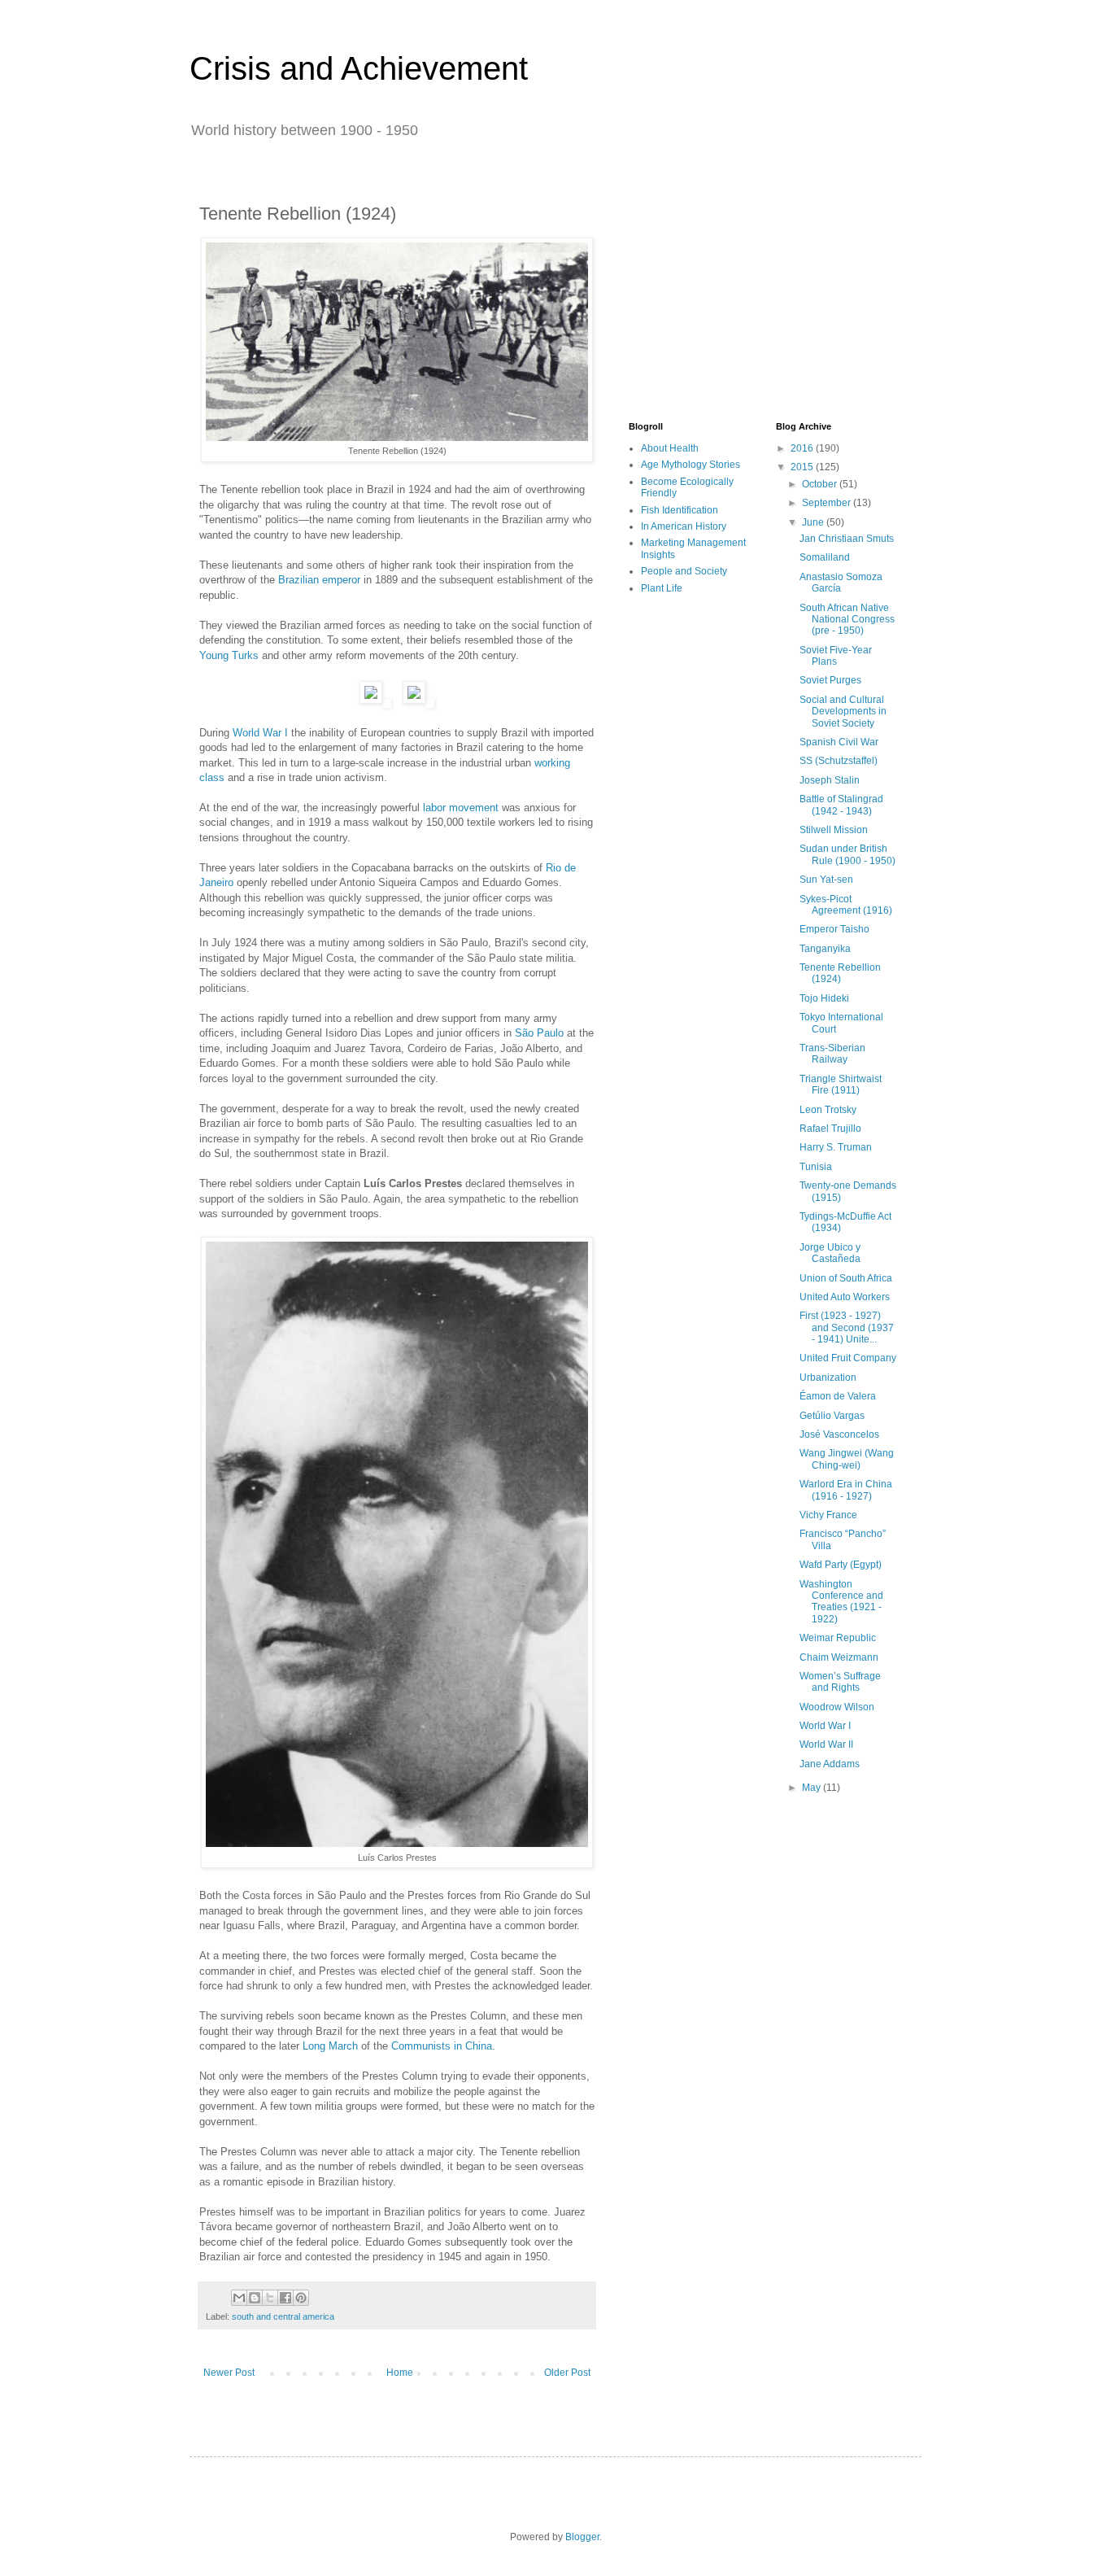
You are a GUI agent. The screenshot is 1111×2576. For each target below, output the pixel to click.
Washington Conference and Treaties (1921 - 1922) (841, 1602)
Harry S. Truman (836, 1147)
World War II (826, 1744)
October (821, 484)
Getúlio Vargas (832, 1416)
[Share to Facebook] (285, 2298)
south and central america (283, 2316)
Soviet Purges (830, 680)
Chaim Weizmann (839, 1657)
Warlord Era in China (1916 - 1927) (846, 1490)
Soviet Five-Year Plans (836, 656)
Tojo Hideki (824, 998)
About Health (670, 448)
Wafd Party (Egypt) (841, 1565)
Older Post (567, 2373)
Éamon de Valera (838, 1396)
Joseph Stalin (830, 780)
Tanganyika (825, 949)
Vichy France (828, 1515)
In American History (684, 526)
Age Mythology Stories (691, 465)
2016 (803, 448)
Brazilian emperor (319, 580)
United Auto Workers (845, 1297)
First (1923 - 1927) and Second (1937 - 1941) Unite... (847, 1327)
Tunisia (816, 1167)
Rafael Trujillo (830, 1129)
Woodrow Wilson (837, 1707)
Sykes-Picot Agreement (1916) (846, 905)
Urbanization (828, 1378)
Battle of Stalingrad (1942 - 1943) (841, 805)
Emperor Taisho (834, 929)
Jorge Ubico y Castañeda (830, 1253)
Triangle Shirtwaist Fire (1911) (841, 1085)
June (814, 522)
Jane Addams (830, 1764)
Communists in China (442, 2046)
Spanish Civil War (839, 742)
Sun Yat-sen (826, 880)
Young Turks (229, 655)
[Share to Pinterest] (301, 2298)
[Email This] (239, 2298)
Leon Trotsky (828, 1110)
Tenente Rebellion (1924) (840, 973)
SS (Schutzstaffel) (839, 761)
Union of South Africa (846, 1278)
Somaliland (825, 557)
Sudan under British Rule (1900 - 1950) (847, 854)
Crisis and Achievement (359, 68)
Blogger (582, 2537)
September (828, 503)
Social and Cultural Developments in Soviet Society (843, 712)
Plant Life (662, 588)
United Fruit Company (848, 1358)
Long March (330, 2046)
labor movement (461, 808)
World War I (260, 733)
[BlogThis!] (255, 2298)
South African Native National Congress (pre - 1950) (847, 620)
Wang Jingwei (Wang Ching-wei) (847, 1459)
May (813, 1788)
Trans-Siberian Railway (832, 1054)
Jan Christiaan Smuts (847, 539)
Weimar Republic (838, 1638)
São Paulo (539, 1033)
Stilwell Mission (834, 830)
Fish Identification (680, 510)
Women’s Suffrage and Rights (840, 1682)
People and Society (684, 571)
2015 (803, 467)
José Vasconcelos (839, 1434)
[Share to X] (270, 2298)
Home (400, 2373)
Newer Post (229, 2373)
